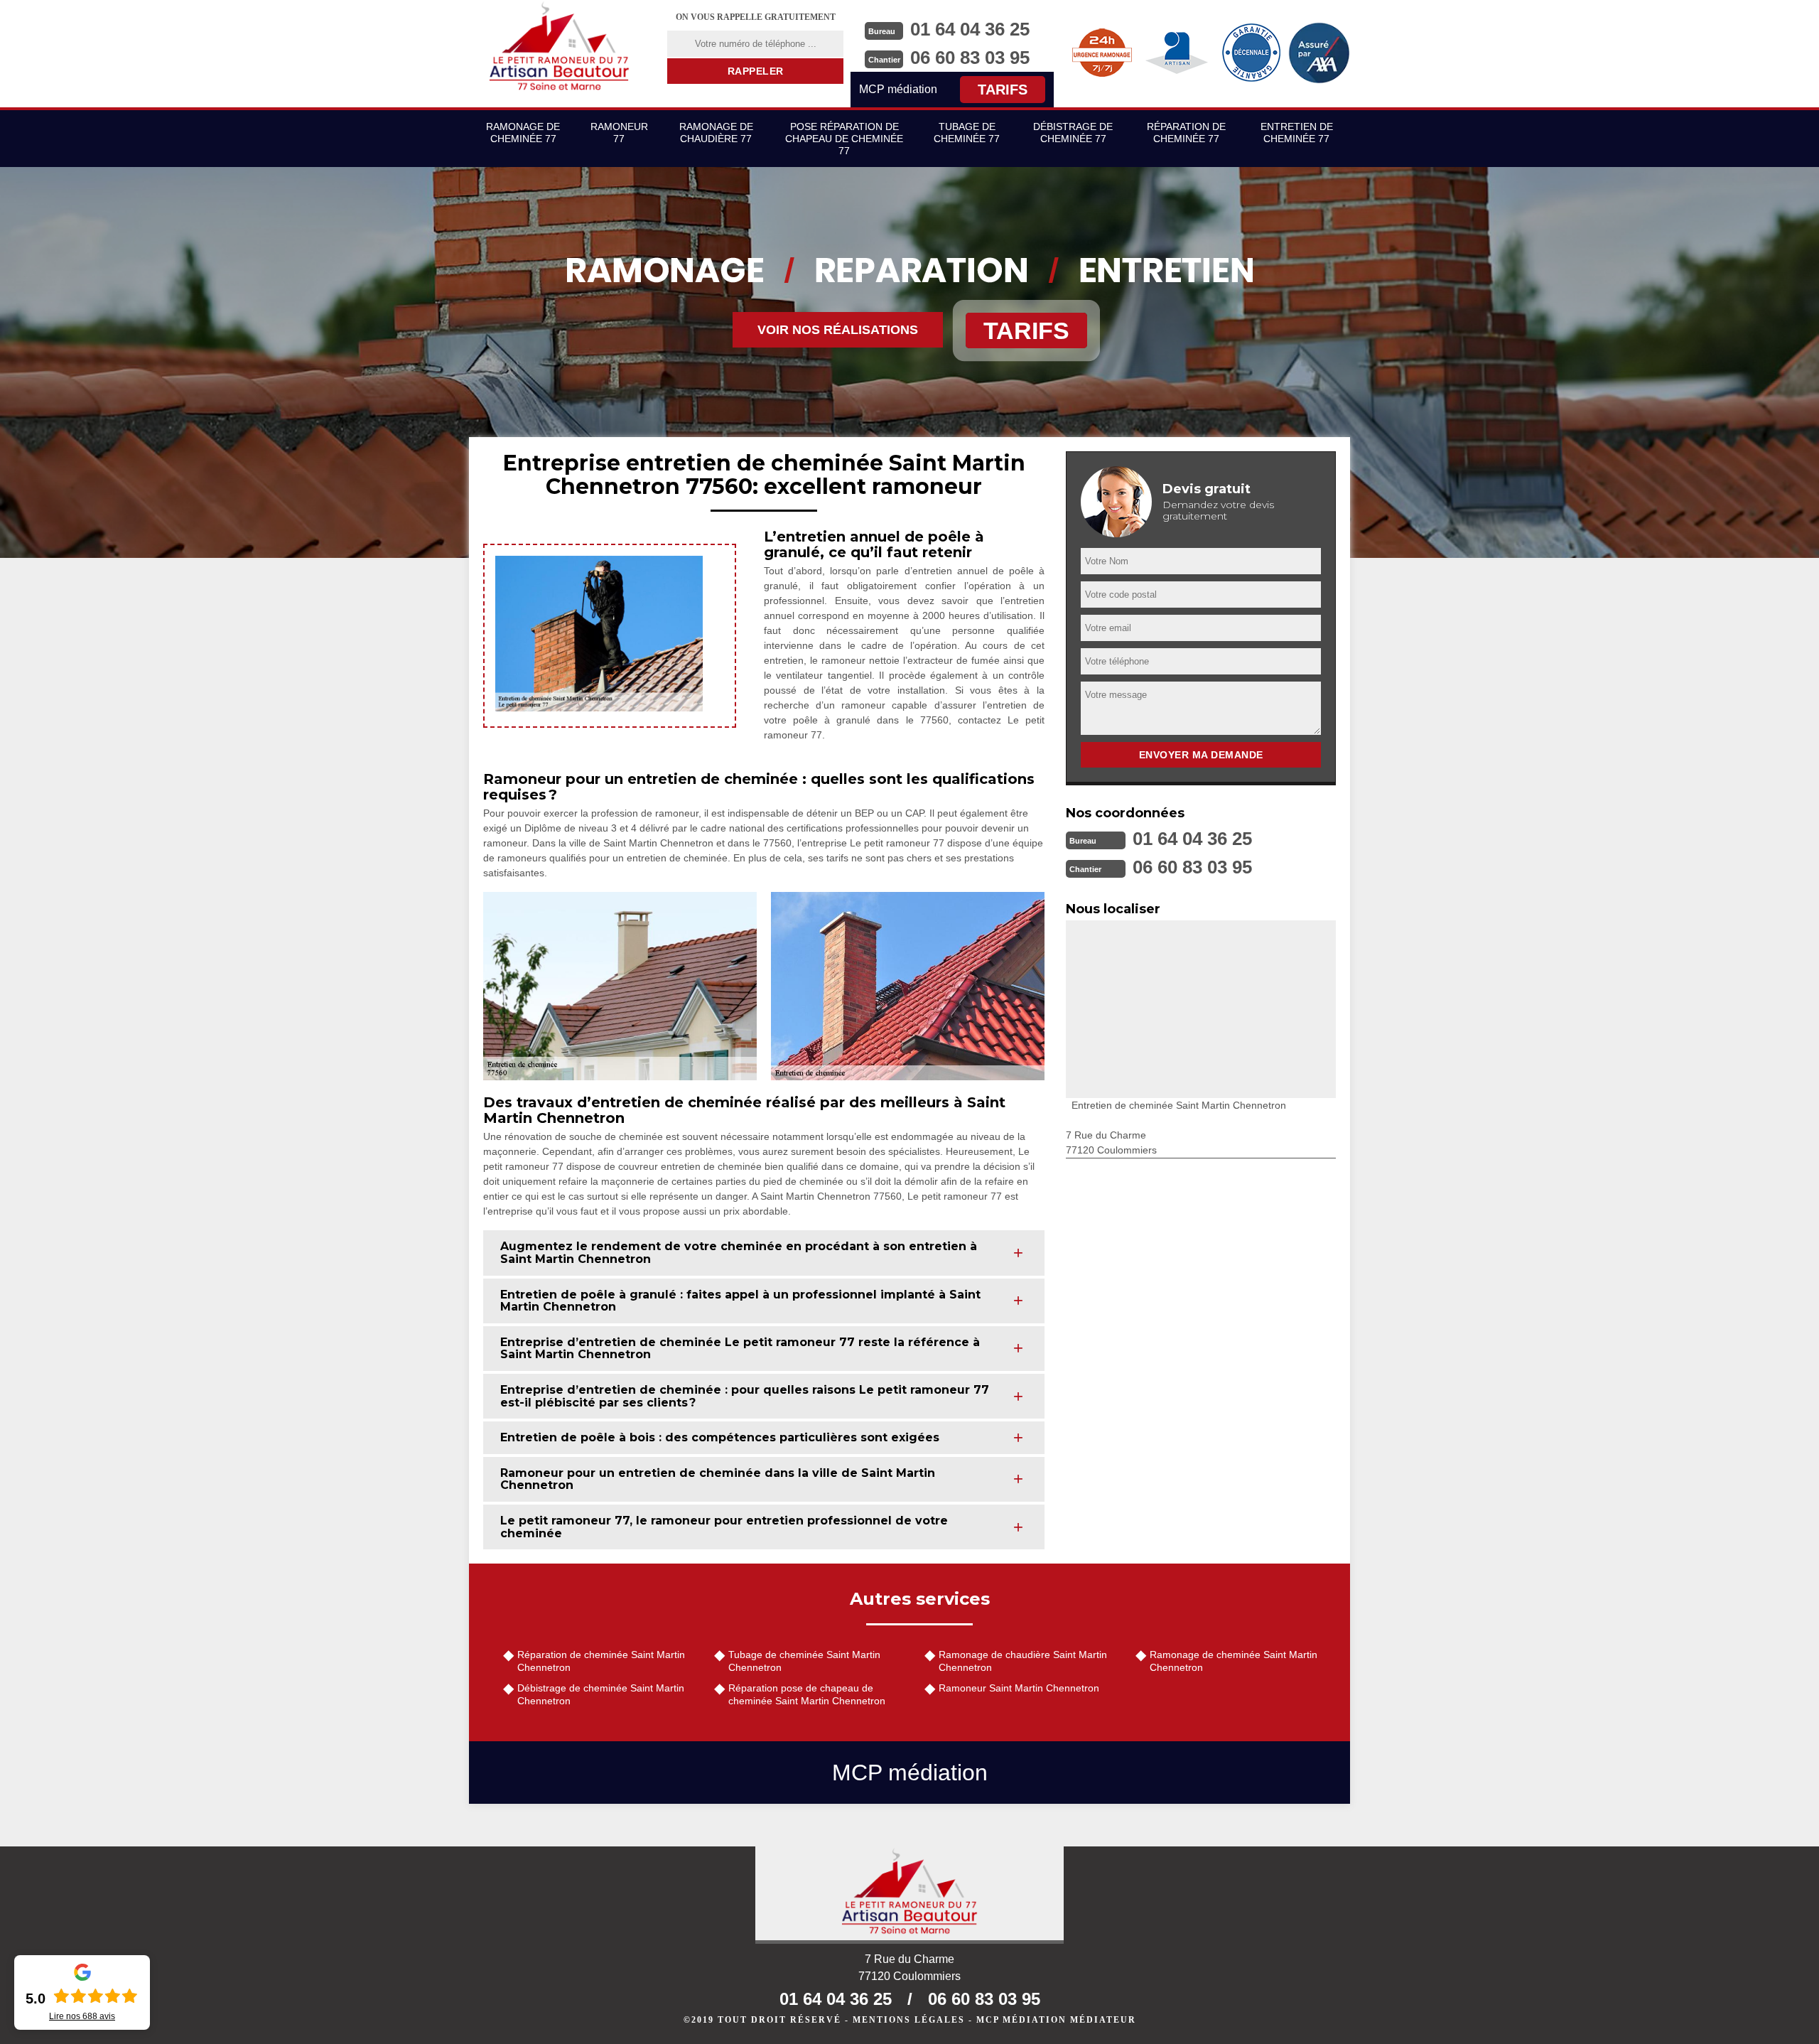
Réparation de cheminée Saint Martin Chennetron (601, 1661)
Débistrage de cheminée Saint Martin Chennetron (601, 1694)
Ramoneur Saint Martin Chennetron (1019, 1688)
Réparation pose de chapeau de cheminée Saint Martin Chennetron (807, 1694)
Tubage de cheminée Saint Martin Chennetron (804, 1661)
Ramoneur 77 (619, 133)
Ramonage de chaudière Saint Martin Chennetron (1023, 1661)
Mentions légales (909, 2020)
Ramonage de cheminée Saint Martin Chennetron (1234, 1661)
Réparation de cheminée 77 (1186, 133)
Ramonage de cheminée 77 (523, 133)
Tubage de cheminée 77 (967, 133)
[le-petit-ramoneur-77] (559, 46)
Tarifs (1003, 90)
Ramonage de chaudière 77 (716, 133)
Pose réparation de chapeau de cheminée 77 (844, 139)
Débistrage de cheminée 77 (1073, 133)
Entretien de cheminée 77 (1297, 133)
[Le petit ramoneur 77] (909, 1895)
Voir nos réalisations (838, 330)
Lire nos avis (82, 2016)
